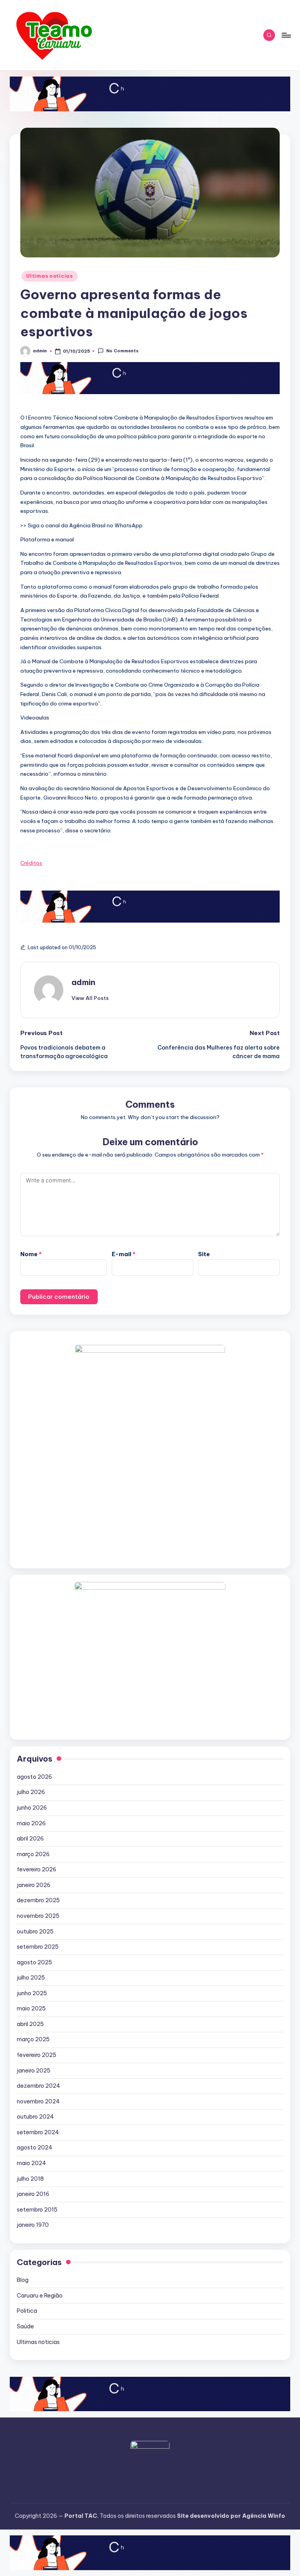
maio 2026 (31, 1823)
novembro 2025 (38, 1916)
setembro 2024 (38, 2132)
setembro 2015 (37, 2210)
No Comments (122, 351)
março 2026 (33, 1854)
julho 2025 (31, 1978)
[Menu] (286, 35)
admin (83, 982)
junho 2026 (32, 1808)
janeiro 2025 (34, 2071)
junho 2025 (32, 1993)
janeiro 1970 (33, 2225)
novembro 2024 (38, 2101)
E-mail (124, 1254)
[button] (90, 998)
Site (204, 1254)
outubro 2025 (35, 1932)
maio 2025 (31, 2008)
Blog (23, 2280)
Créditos (31, 863)
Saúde (25, 2326)
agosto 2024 (35, 2148)
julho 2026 (31, 1792)
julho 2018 (30, 2179)
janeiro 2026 (34, 1885)
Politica (27, 2311)
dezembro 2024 (38, 2086)
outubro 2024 (35, 2117)
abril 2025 (30, 2024)
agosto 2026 (34, 1777)
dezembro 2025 (38, 1900)
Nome (31, 1254)
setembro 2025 (38, 1947)
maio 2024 (31, 2163)
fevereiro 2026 (37, 1869)
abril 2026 (30, 1839)
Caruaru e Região (40, 2296)
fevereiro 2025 (37, 2055)
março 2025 (33, 2039)
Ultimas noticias (50, 276)
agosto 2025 (34, 1962)
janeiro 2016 (33, 2194)
